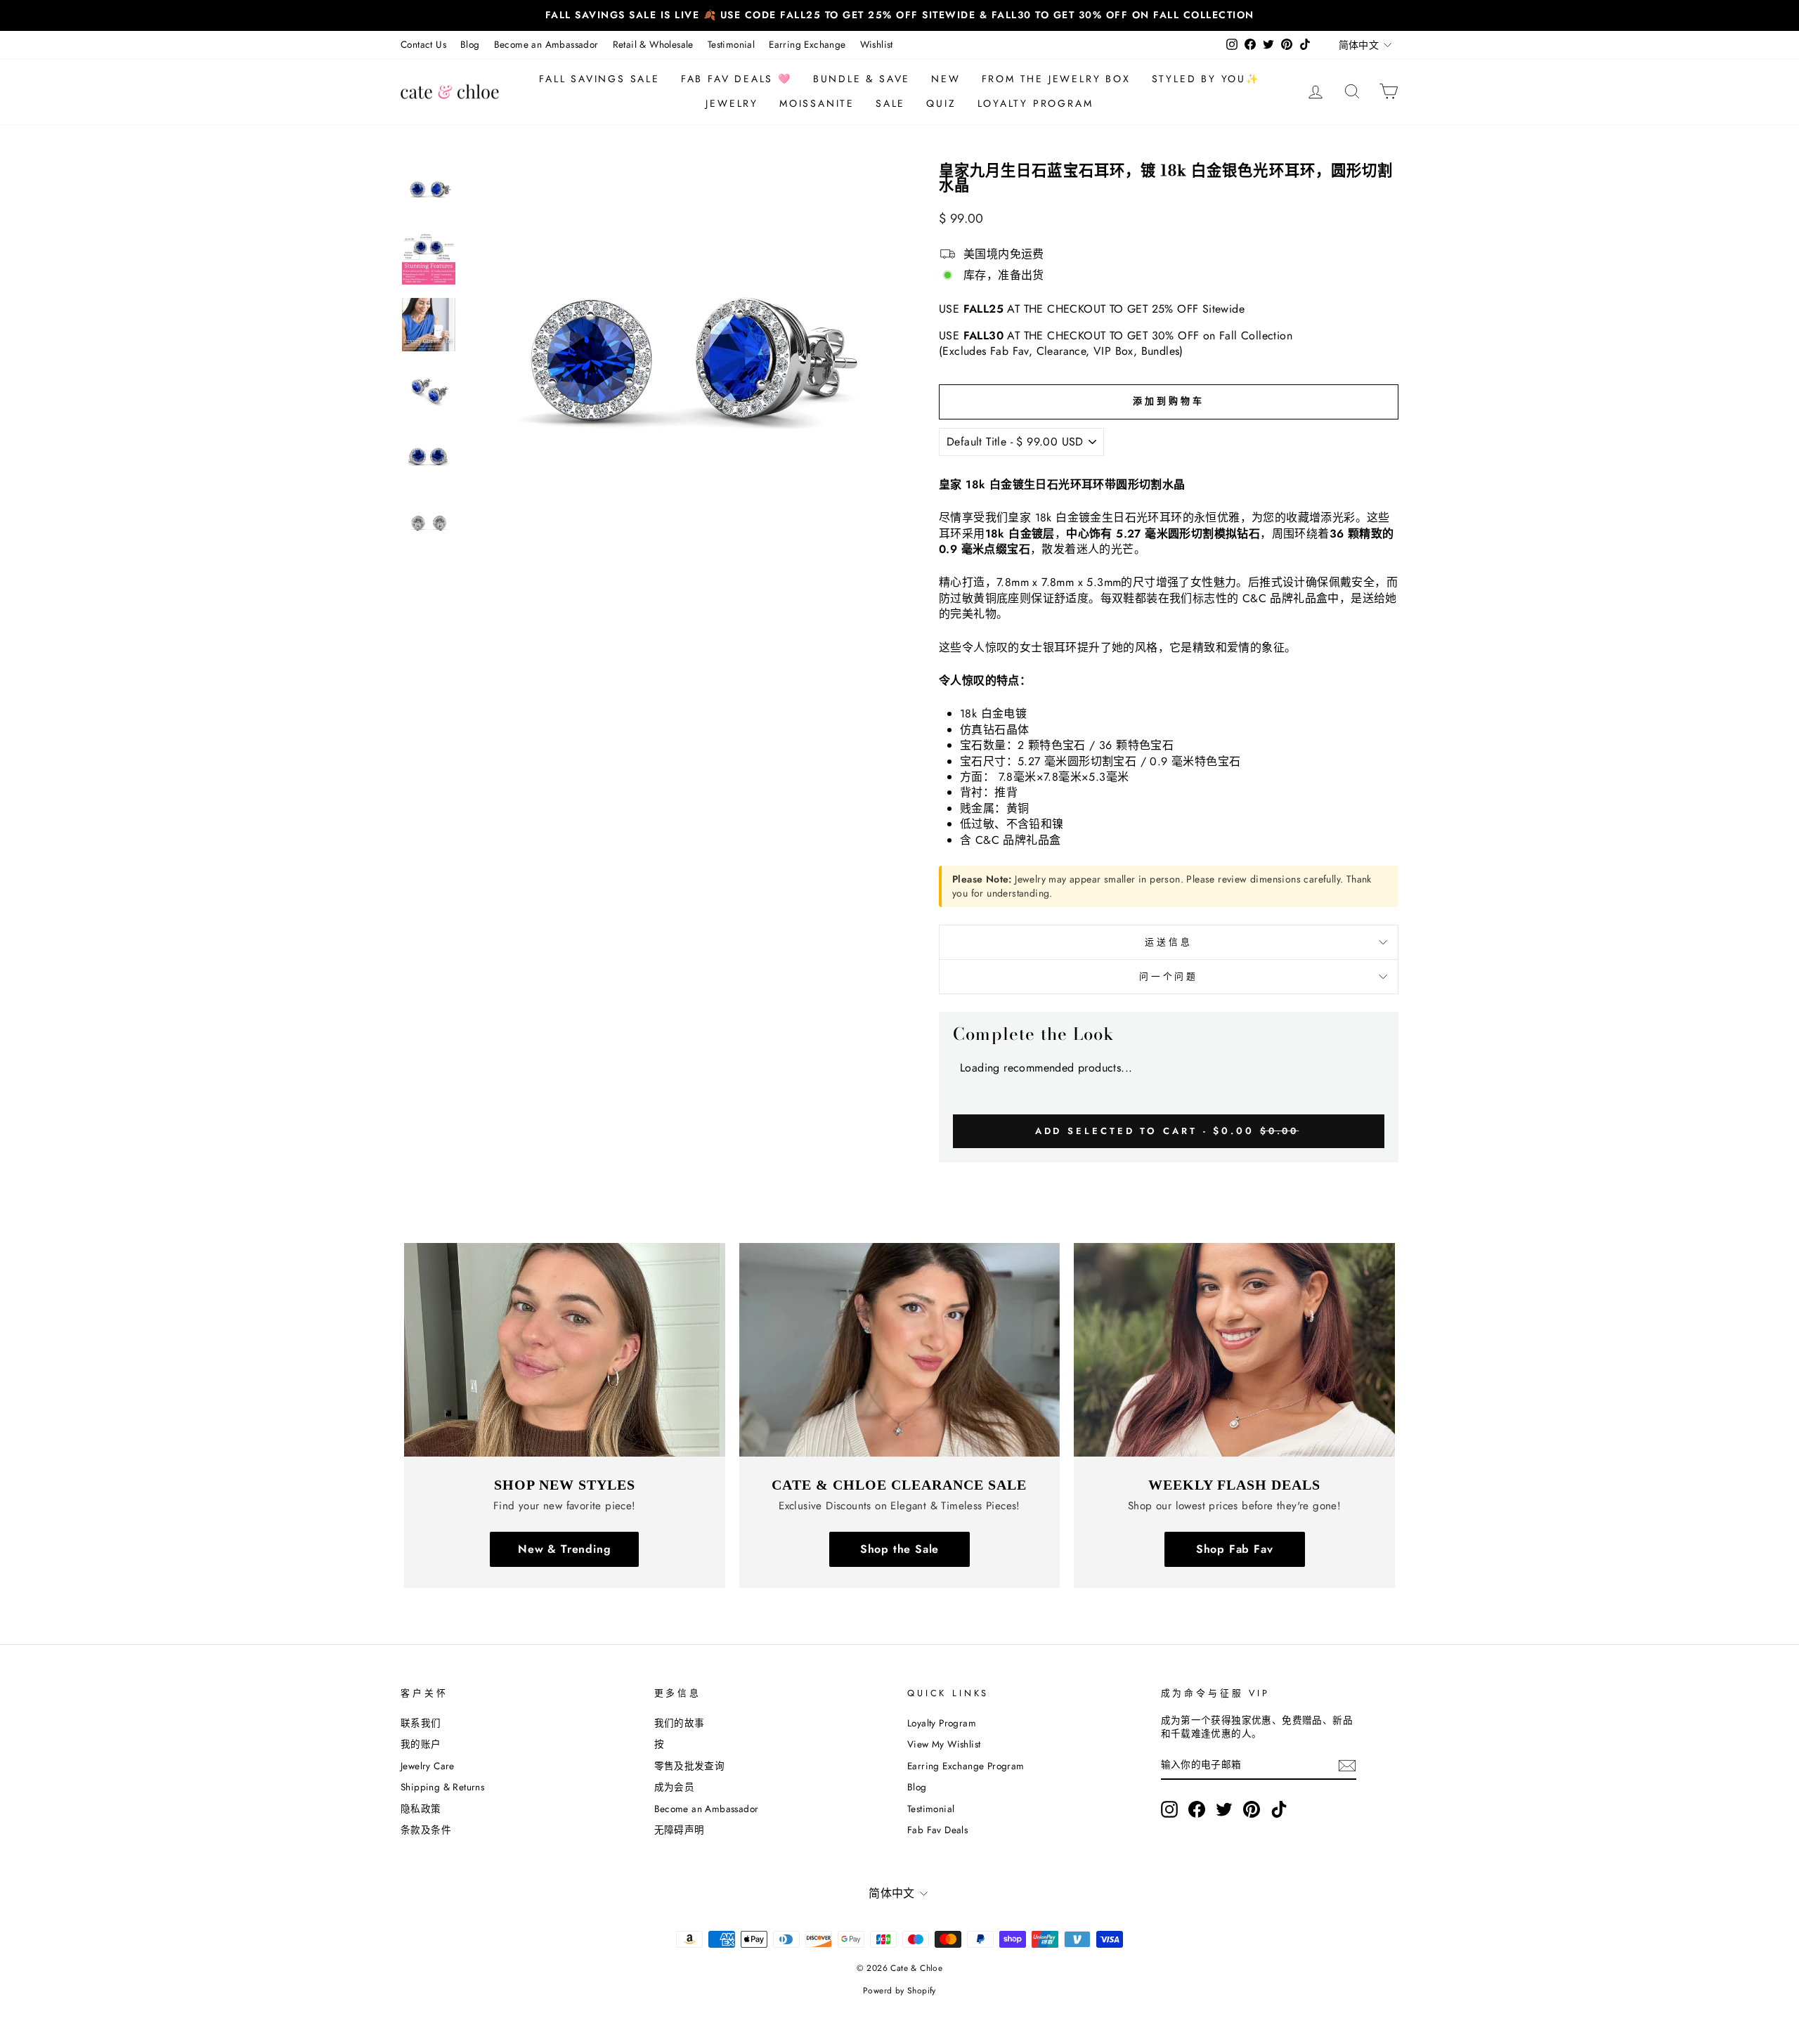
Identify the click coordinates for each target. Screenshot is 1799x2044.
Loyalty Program (1035, 103)
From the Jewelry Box (1056, 79)
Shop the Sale (899, 1549)
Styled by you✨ (1206, 79)
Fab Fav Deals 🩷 (736, 79)
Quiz (941, 103)
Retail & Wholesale (653, 44)
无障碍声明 (680, 1830)
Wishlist (877, 44)
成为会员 (675, 1787)
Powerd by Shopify (899, 1991)
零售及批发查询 (690, 1766)
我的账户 (421, 1744)
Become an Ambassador (546, 44)
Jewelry (732, 103)
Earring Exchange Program (966, 1766)
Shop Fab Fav (1235, 1549)
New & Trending (564, 1549)
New (946, 79)
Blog (470, 44)
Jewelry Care (428, 1766)
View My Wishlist (944, 1744)
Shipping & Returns (442, 1787)
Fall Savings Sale (599, 79)
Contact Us (423, 44)
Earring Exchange (807, 44)
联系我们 (421, 1723)
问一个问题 (1169, 976)
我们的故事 (680, 1723)
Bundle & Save (862, 79)
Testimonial (731, 44)
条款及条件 (426, 1830)
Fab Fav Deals (937, 1830)
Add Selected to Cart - (1167, 1131)
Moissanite (817, 103)
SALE (890, 103)
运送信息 (1168, 942)
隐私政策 (421, 1809)
